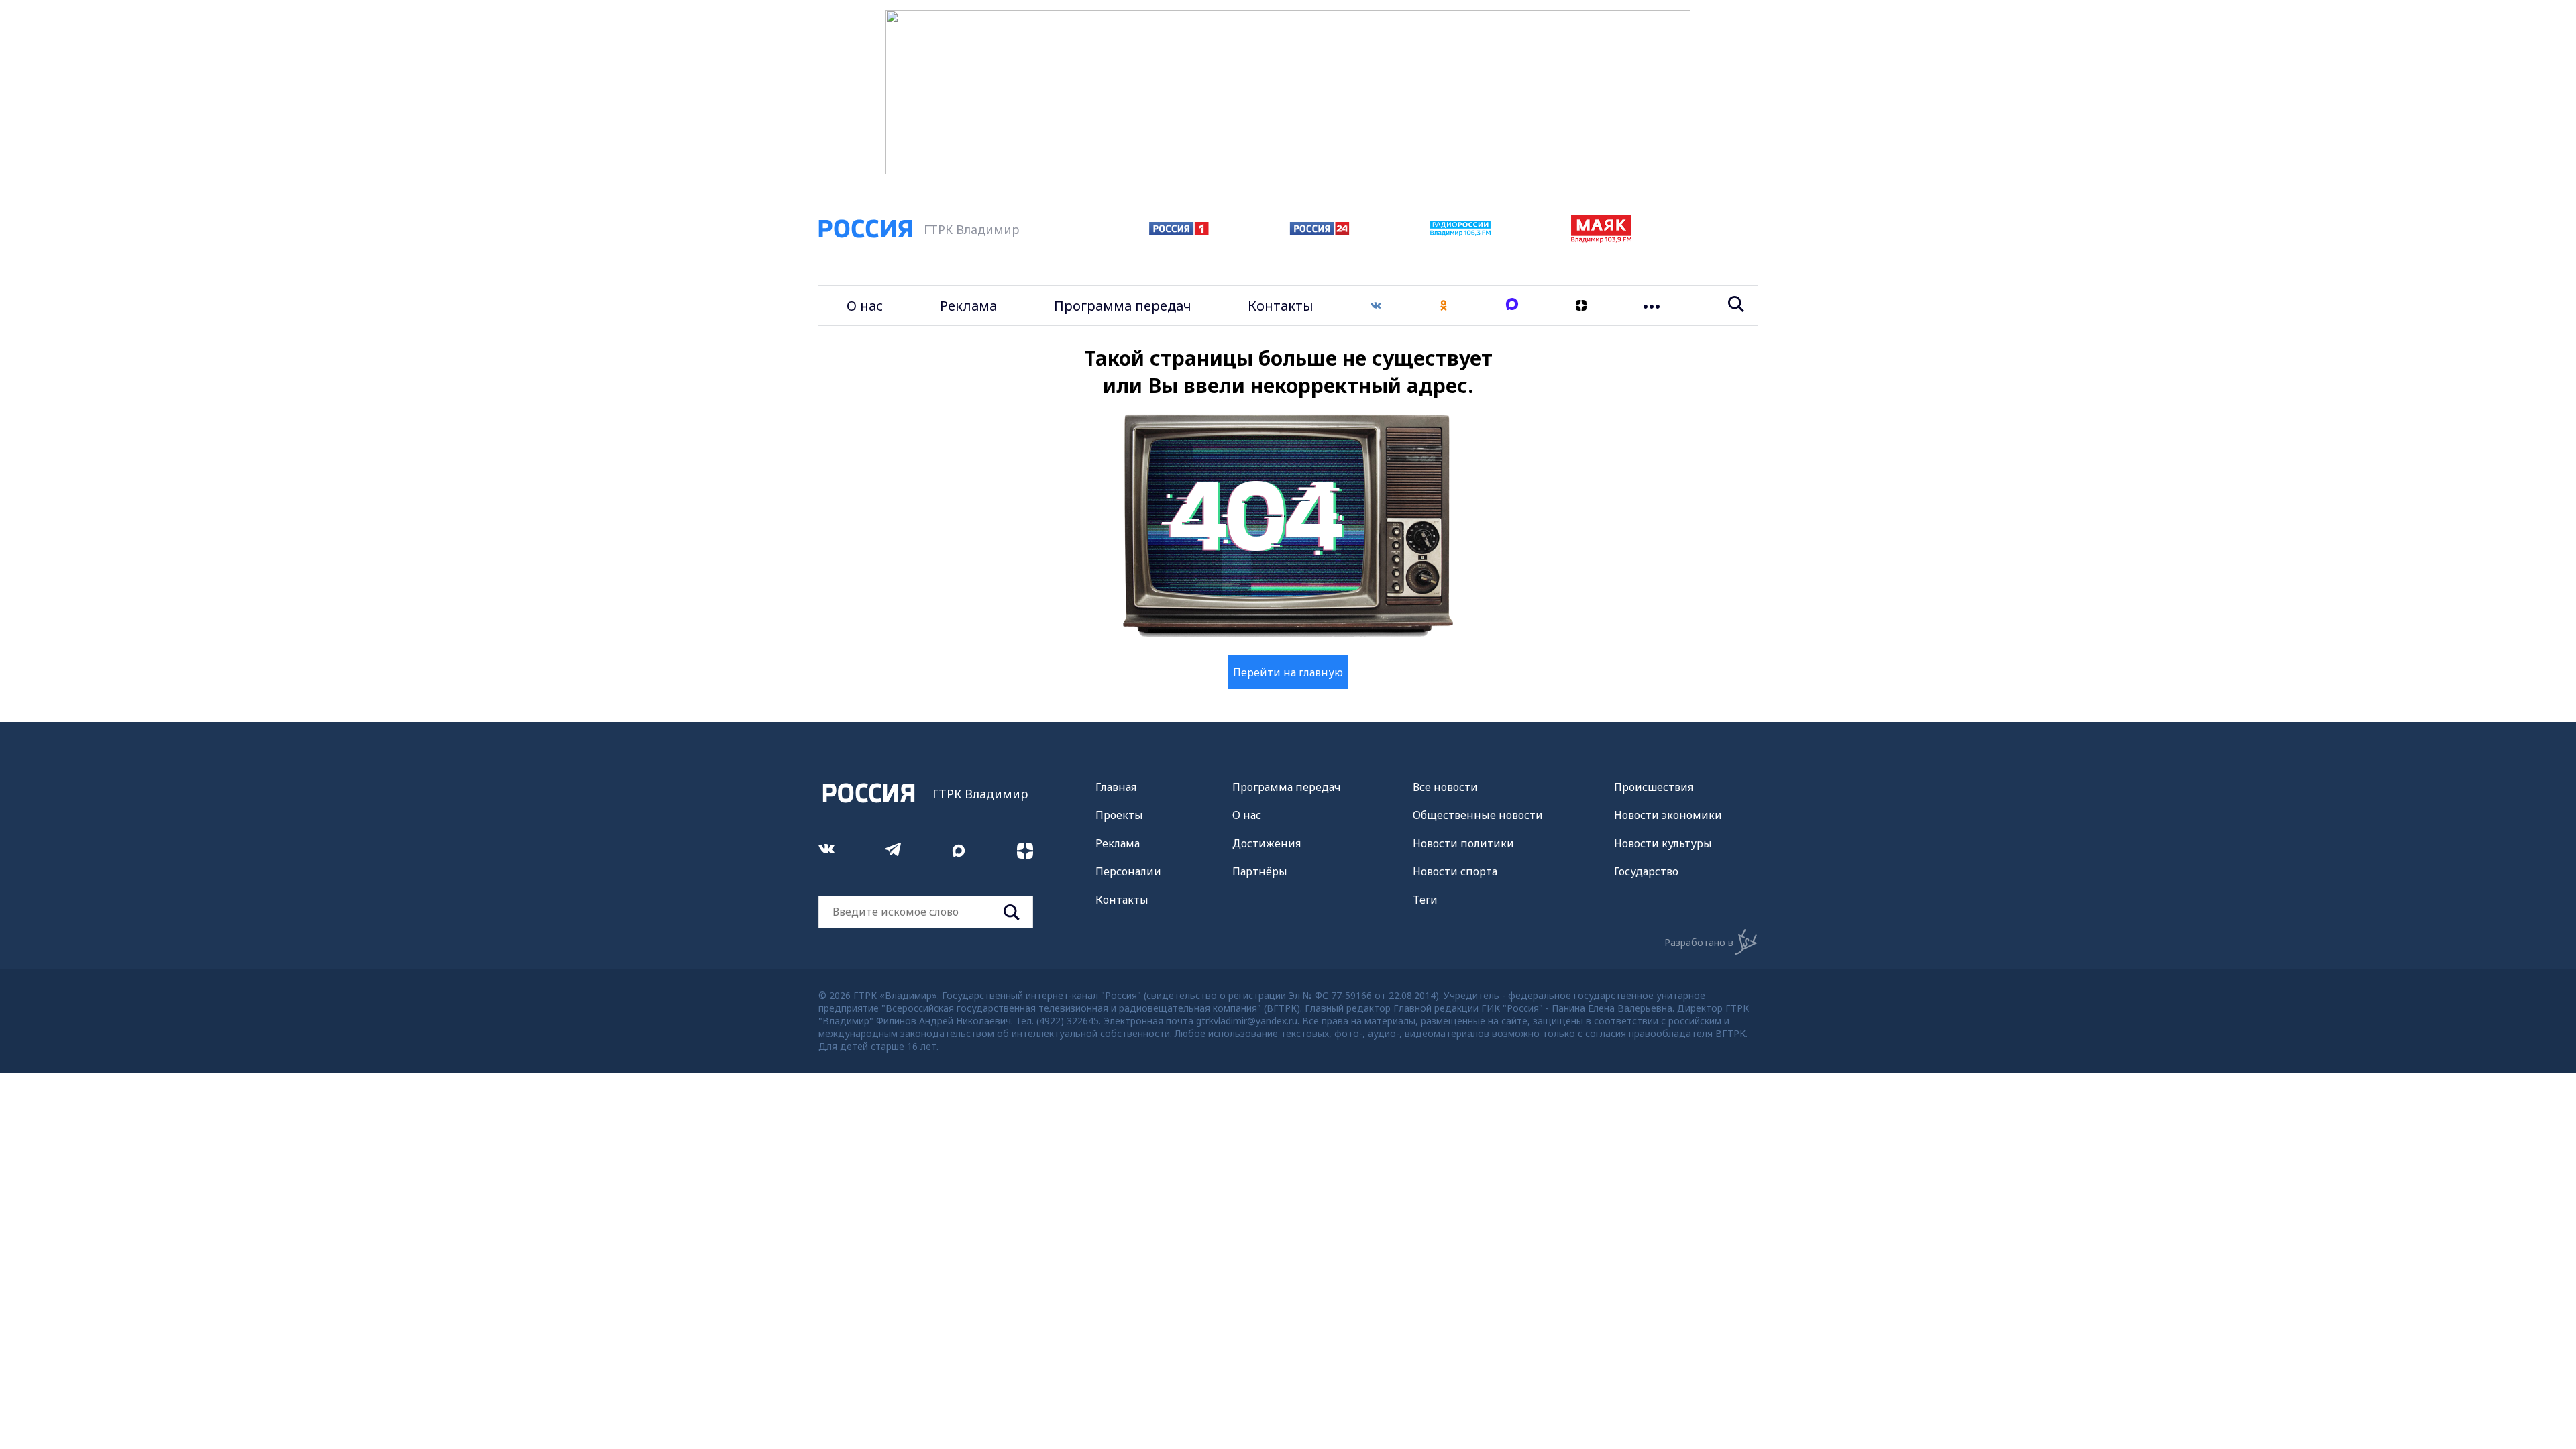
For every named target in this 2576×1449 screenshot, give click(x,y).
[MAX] (1512, 306)
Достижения (1267, 843)
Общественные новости (1478, 815)
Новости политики (1463, 843)
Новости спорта (1455, 871)
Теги (1425, 900)
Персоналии (1128, 871)
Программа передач (1123, 306)
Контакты (1281, 306)
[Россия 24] (1320, 231)
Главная (1116, 787)
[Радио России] (1460, 232)
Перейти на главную (1288, 672)
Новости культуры (1663, 843)
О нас (865, 306)
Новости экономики (1668, 815)
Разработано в (1699, 942)
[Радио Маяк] (1601, 239)
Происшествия (1654, 787)
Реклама (968, 306)
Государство (1646, 871)
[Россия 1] (1179, 231)
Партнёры (1260, 871)
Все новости (1445, 787)
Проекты (1119, 815)
